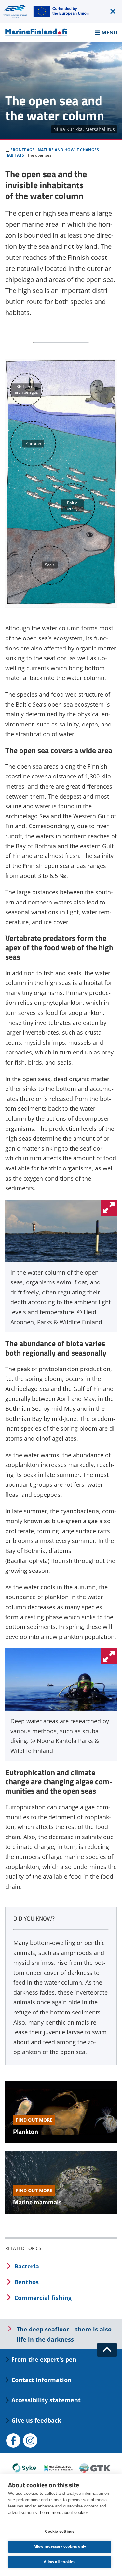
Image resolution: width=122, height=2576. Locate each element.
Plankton (26, 2132)
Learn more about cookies (64, 2513)
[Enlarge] (109, 1208)
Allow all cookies (60, 2562)
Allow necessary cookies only (60, 2546)
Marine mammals (37, 2202)
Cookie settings (60, 2532)
